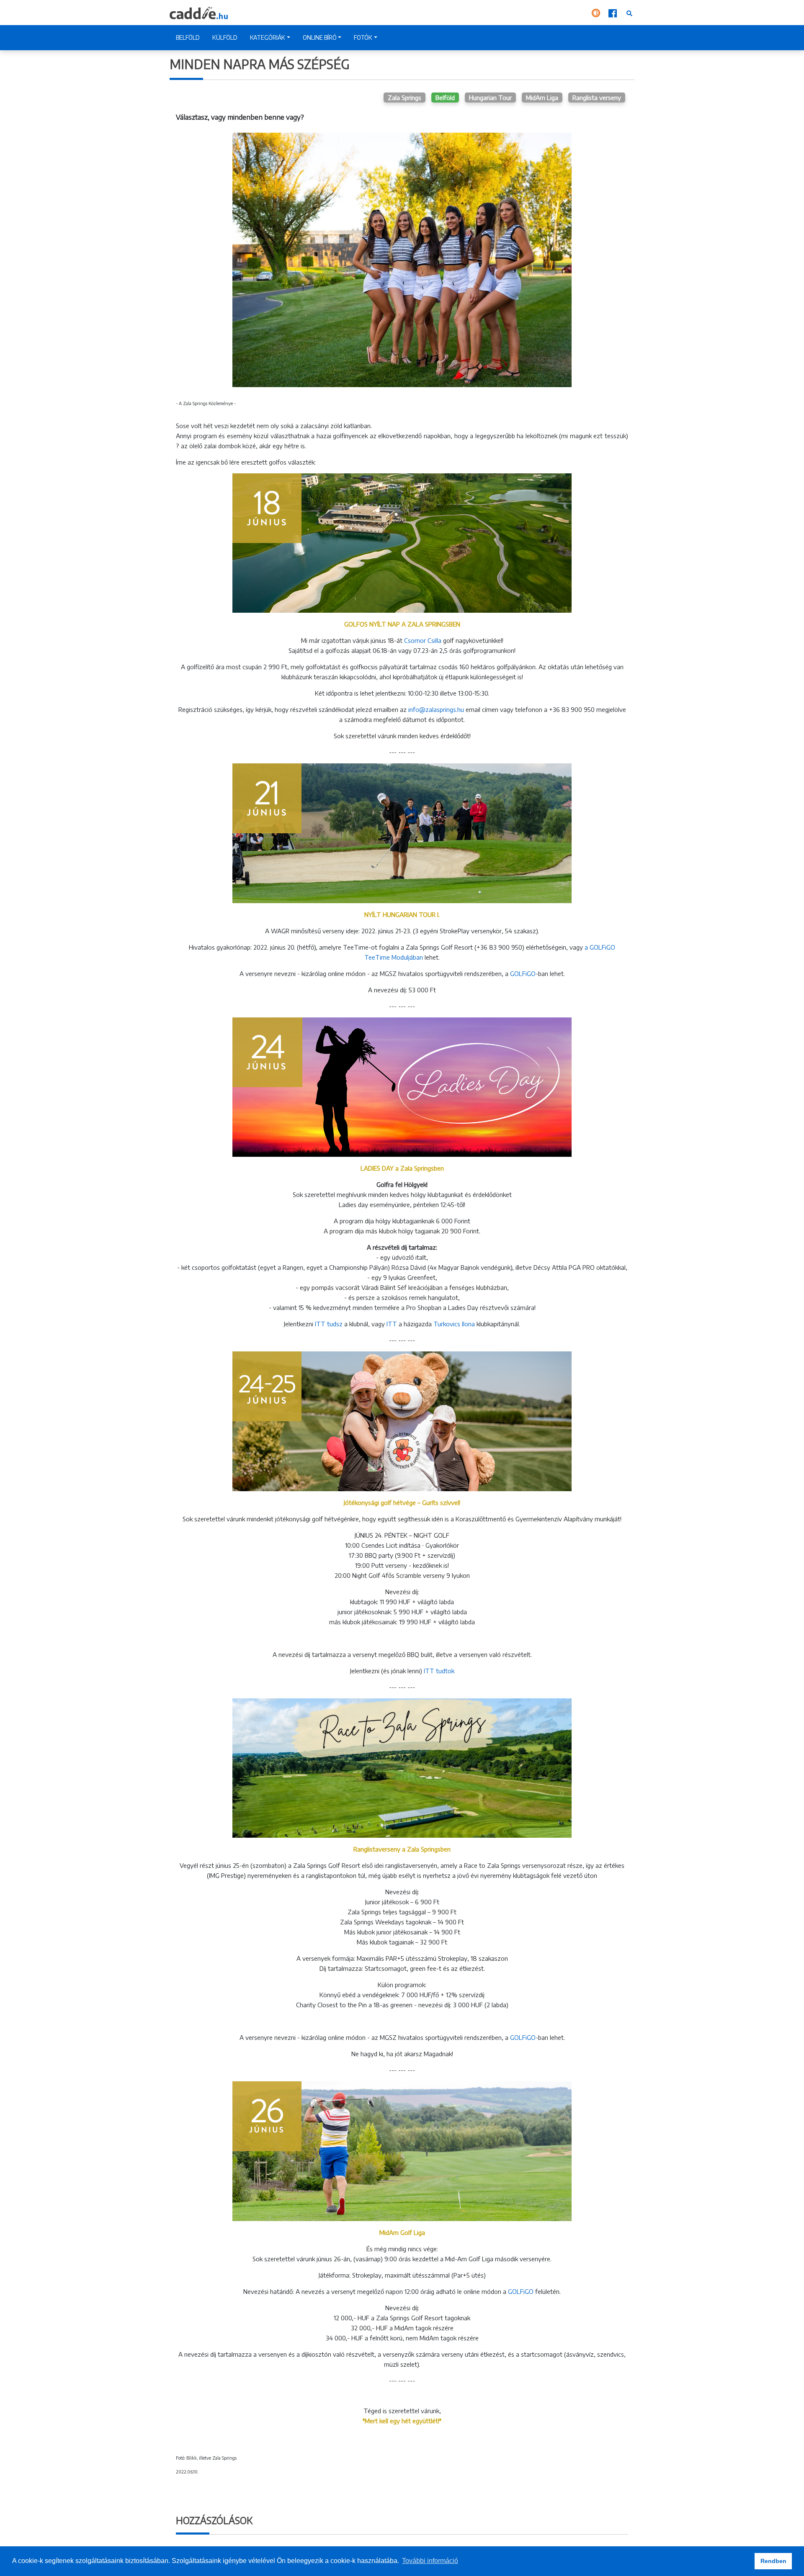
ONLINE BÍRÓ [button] (320, 37)
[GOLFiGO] (597, 13)
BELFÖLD (188, 37)
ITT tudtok (439, 1671)
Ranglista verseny (597, 98)
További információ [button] (430, 2561)
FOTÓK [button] (363, 37)
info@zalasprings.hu (436, 709)
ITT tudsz (328, 1324)
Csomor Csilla (423, 640)
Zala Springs (405, 98)
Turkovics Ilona (454, 1324)
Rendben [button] (773, 2561)
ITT (392, 1324)
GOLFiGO (523, 973)
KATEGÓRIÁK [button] (268, 37)
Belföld (445, 98)
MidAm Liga (542, 98)
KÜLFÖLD (225, 37)
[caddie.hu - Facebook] (613, 13)
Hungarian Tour (490, 98)
